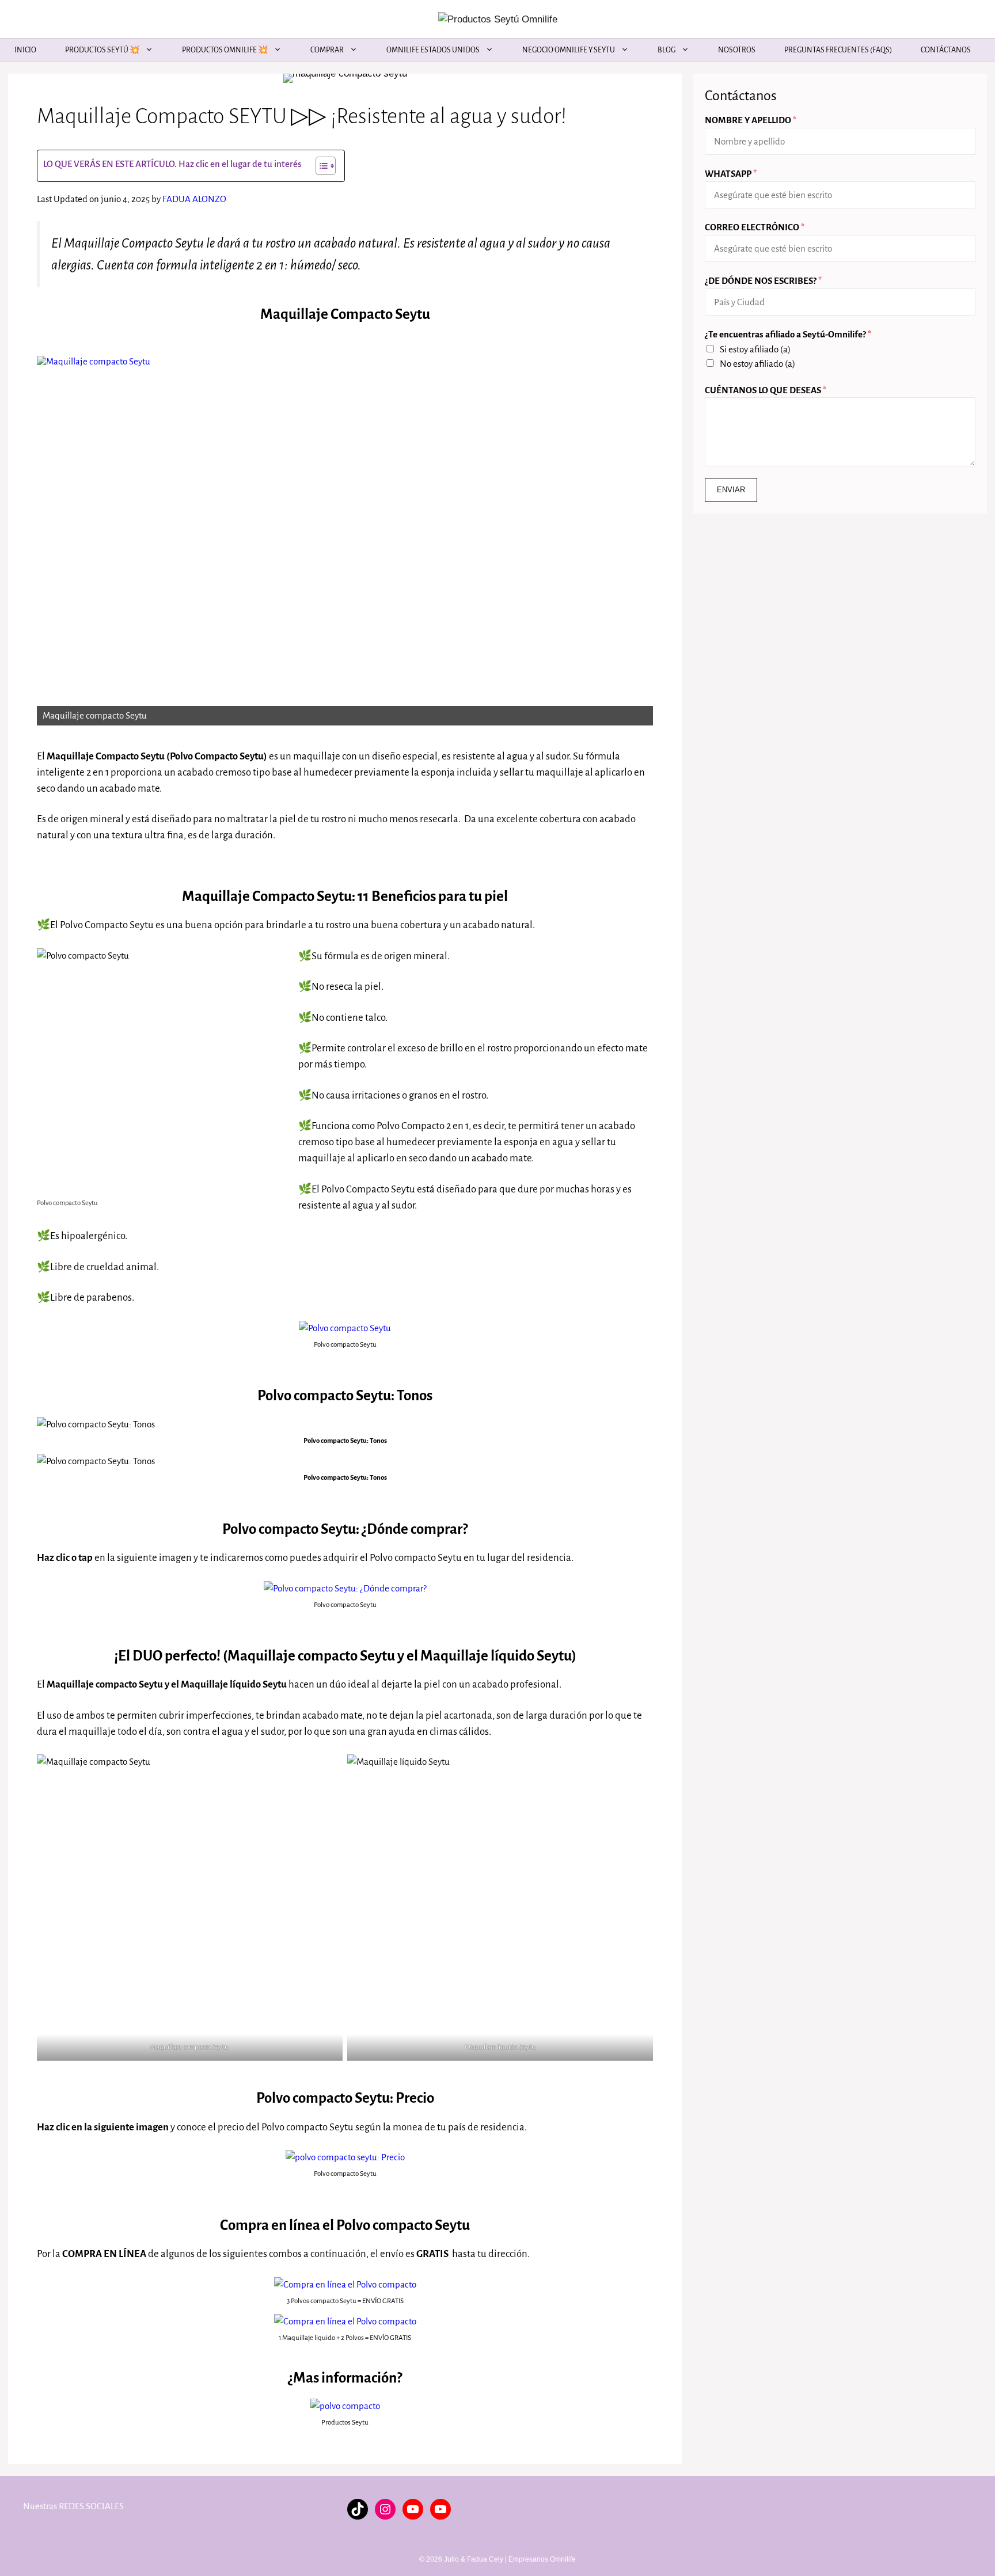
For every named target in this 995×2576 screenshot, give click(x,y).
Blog (667, 50)
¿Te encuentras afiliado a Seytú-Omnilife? (788, 334)
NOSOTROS (737, 50)
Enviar (731, 490)
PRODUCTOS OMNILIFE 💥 (225, 50)
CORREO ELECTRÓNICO (755, 227)
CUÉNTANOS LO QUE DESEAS (766, 390)
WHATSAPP (731, 174)
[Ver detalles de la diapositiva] (345, 541)
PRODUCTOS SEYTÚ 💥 (102, 50)
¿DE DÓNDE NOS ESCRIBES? (763, 281)
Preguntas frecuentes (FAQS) (838, 50)
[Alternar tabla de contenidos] (320, 166)
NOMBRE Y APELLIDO (751, 120)
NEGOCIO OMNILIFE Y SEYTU (569, 50)
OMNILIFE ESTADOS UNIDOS (433, 50)
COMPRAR (327, 50)
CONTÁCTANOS (946, 50)
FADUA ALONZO (194, 199)
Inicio (25, 50)
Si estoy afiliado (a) (755, 349)
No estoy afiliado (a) (757, 364)
